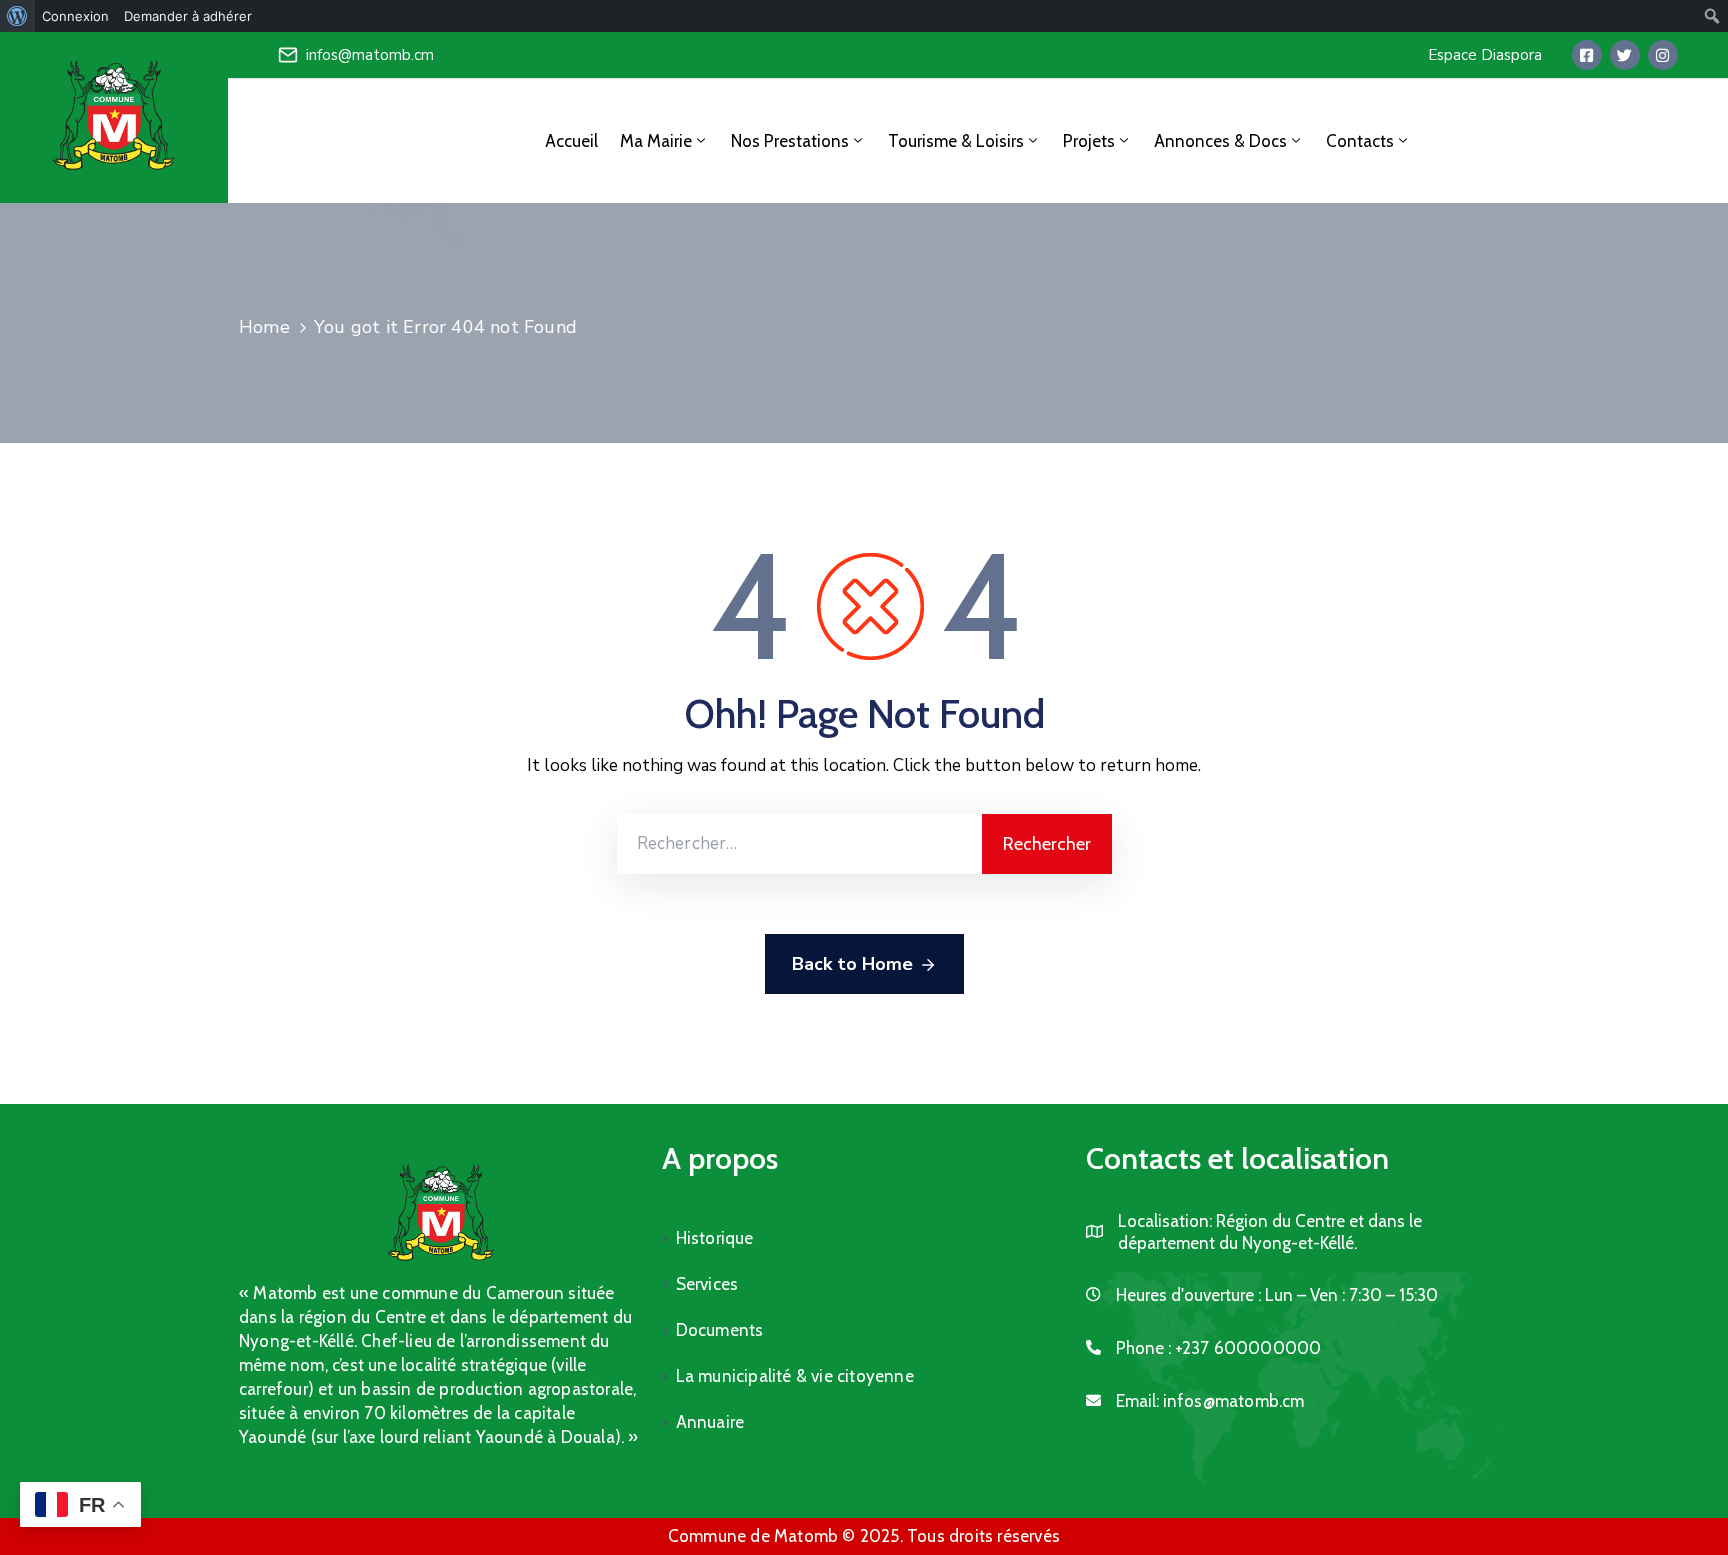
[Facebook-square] (1587, 55)
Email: (1210, 1401)
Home (264, 327)
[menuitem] (17, 16)
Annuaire (710, 1422)
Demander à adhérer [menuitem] (188, 16)
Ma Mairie (656, 141)
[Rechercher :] (799, 844)
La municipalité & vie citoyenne (795, 1376)
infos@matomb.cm (370, 55)
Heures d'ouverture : (1188, 1295)
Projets (1089, 141)
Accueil (571, 141)
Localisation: (1165, 1221)
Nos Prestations (790, 141)
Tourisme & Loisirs (956, 141)
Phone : (1219, 1348)
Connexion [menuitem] (75, 16)
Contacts (1360, 141)
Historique (715, 1238)
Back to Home (852, 964)
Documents (720, 1330)
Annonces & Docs (1220, 141)
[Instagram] (1663, 55)
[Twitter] (1625, 55)
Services (707, 1284)
